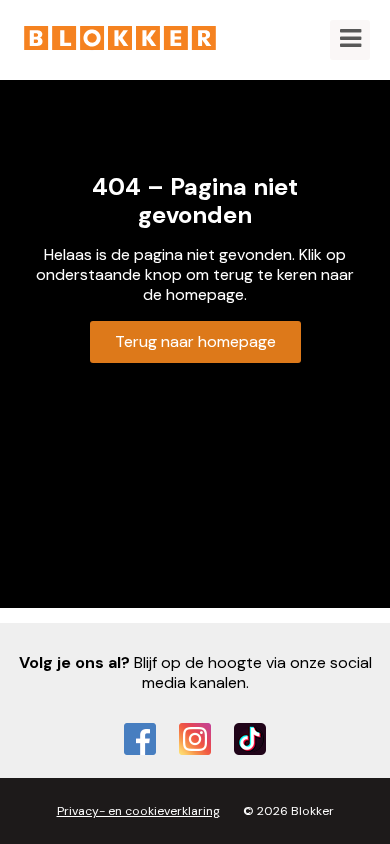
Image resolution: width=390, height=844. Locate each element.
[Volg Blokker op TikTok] (250, 739)
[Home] (120, 40)
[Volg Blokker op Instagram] (195, 739)
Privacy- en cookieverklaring (138, 811)
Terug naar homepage (195, 341)
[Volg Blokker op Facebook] (140, 739)
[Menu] (350, 40)
